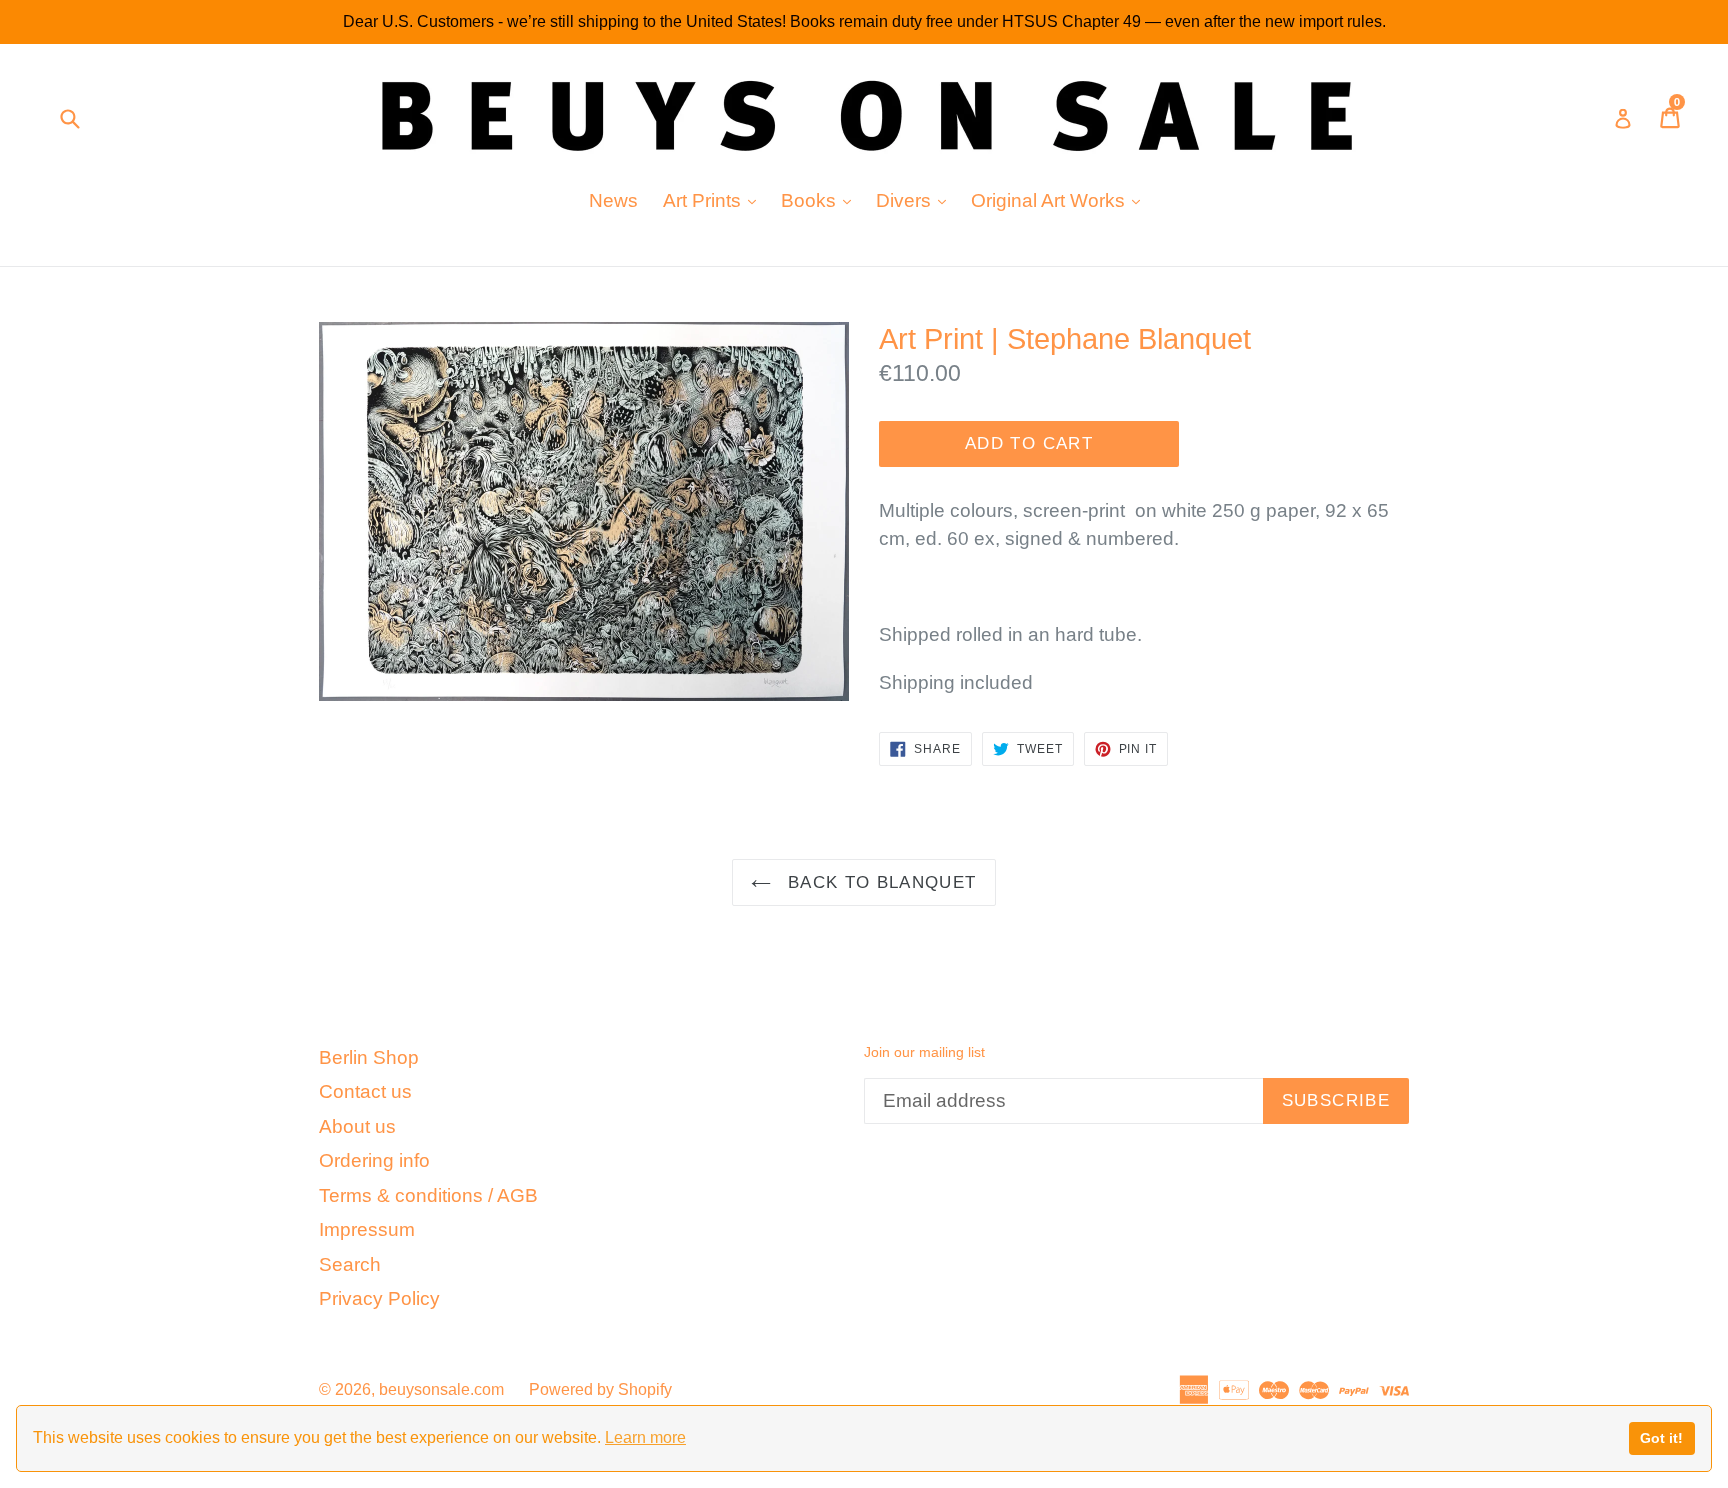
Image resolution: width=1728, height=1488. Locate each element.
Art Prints (714, 200)
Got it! (1661, 1438)
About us (357, 1126)
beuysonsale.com (441, 1389)
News (613, 200)
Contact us (365, 1091)
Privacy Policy (379, 1298)
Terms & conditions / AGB (428, 1195)
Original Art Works (1060, 200)
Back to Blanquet (878, 882)
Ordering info (374, 1160)
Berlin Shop (369, 1057)
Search (350, 1264)
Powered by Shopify (600, 1389)
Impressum (367, 1229)
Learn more (645, 1437)
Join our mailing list (924, 1052)
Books (821, 200)
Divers (916, 200)
